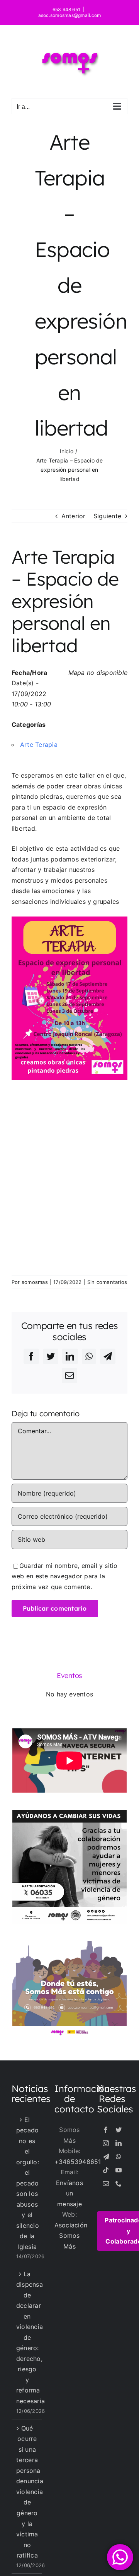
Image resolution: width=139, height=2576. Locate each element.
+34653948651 (78, 2162)
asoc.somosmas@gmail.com (70, 15)
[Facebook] (106, 2130)
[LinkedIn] (119, 2143)
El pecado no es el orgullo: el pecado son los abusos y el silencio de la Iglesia (27, 2183)
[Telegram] (106, 2157)
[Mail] (106, 2184)
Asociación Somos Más (71, 2236)
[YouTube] (119, 2170)
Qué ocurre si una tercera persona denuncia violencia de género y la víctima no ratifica (27, 2492)
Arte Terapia (39, 745)
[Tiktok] (106, 2170)
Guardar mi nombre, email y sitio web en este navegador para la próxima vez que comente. (65, 1576)
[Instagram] (106, 2143)
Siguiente (107, 516)
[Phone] (119, 2184)
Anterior (74, 516)
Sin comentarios (107, 1282)
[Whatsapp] (119, 2157)
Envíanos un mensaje (69, 2193)
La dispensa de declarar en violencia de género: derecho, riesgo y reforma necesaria (27, 2337)
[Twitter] (119, 2130)
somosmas (35, 1282)
